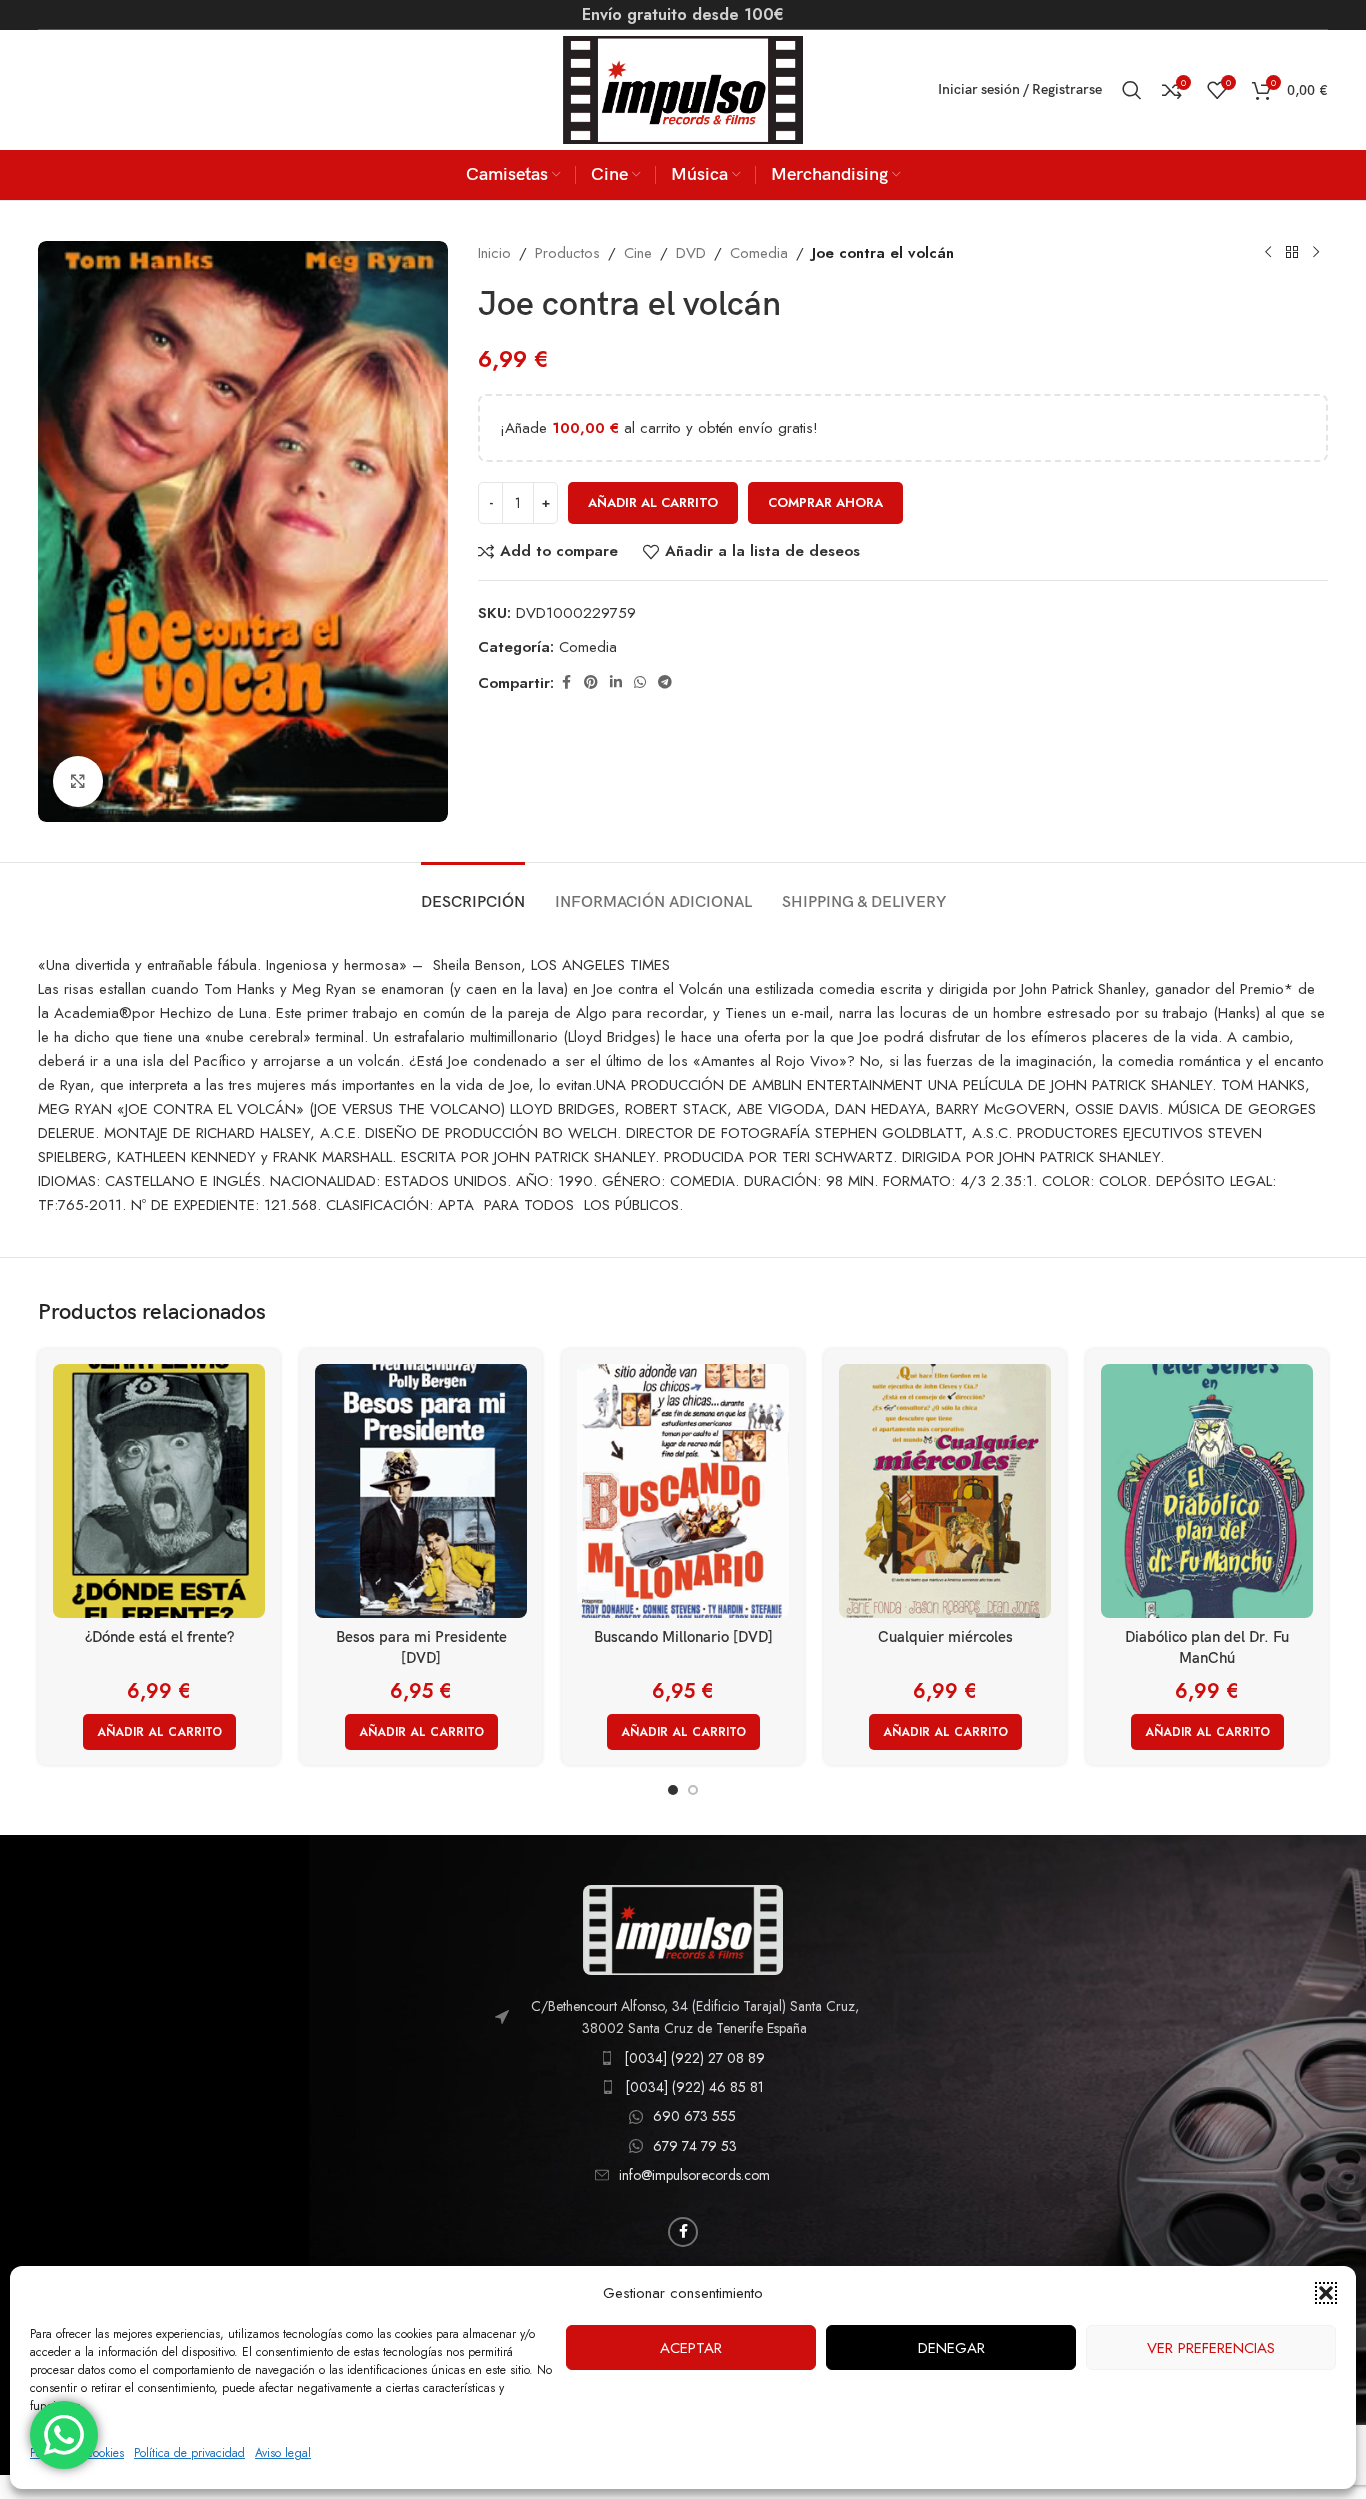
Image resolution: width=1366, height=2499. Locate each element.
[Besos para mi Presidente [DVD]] (421, 1491)
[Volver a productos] (1292, 253)
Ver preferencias (1211, 2348)
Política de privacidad (189, 2453)
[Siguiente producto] (1316, 253)
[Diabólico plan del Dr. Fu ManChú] (1207, 1491)
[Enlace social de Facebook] (566, 682)
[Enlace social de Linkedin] (616, 682)
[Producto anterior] (1268, 253)
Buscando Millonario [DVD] (683, 1637)
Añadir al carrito (653, 502)
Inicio (494, 253)
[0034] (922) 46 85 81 (694, 2087)
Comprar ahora (825, 502)
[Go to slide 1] (673, 1790)
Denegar (951, 2348)
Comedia (759, 253)
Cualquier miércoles (945, 1637)
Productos (567, 253)
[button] (1326, 2293)
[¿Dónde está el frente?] (159, 1491)
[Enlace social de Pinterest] (591, 682)
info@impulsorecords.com (694, 2175)
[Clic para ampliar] (78, 781)
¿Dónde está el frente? (159, 1637)
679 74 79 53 (695, 2146)
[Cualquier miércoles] (945, 1491)
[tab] (473, 892)
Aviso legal (283, 2453)
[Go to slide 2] (693, 1790)
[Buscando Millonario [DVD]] (683, 1491)
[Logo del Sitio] (683, 88)
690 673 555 (694, 2116)
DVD (691, 253)
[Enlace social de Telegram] (665, 682)
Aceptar (691, 2348)
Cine (638, 253)
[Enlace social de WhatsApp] (640, 682)
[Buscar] (1132, 90)
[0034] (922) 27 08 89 (694, 2058)
